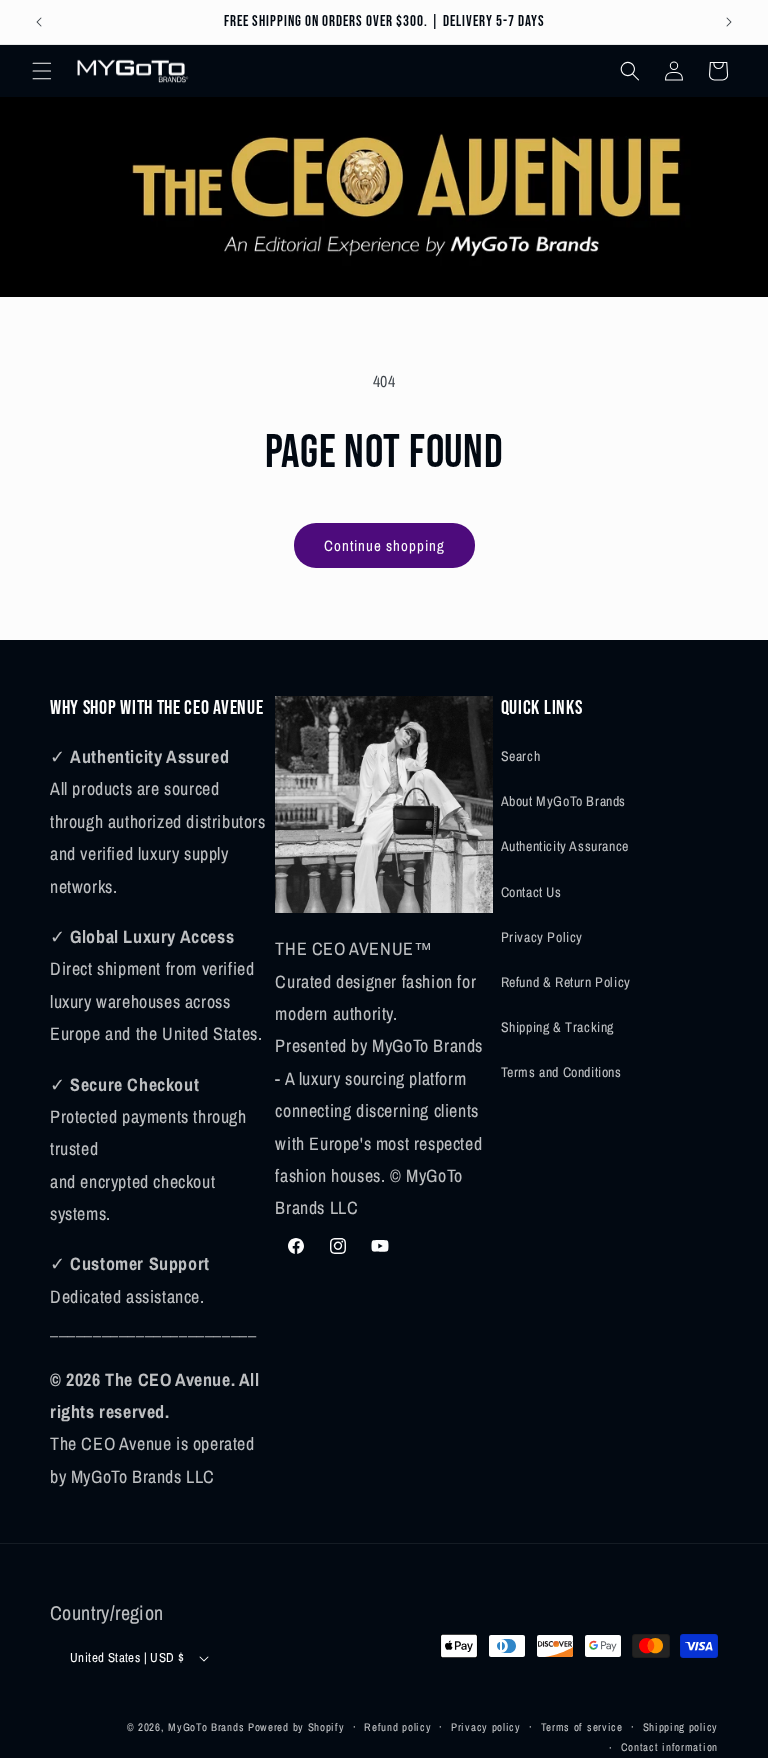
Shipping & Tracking (557, 1027)
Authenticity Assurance (565, 846)
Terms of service (582, 1727)
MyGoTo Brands (206, 1727)
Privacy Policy (542, 937)
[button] (42, 71)
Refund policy (397, 1727)
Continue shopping (384, 545)
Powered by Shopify (296, 1727)
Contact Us (531, 892)
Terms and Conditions (561, 1072)
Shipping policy (681, 1727)
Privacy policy (486, 1727)
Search (521, 756)
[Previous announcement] (39, 22)
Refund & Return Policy (566, 982)
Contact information (669, 1747)
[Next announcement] (729, 22)
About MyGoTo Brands (563, 801)
